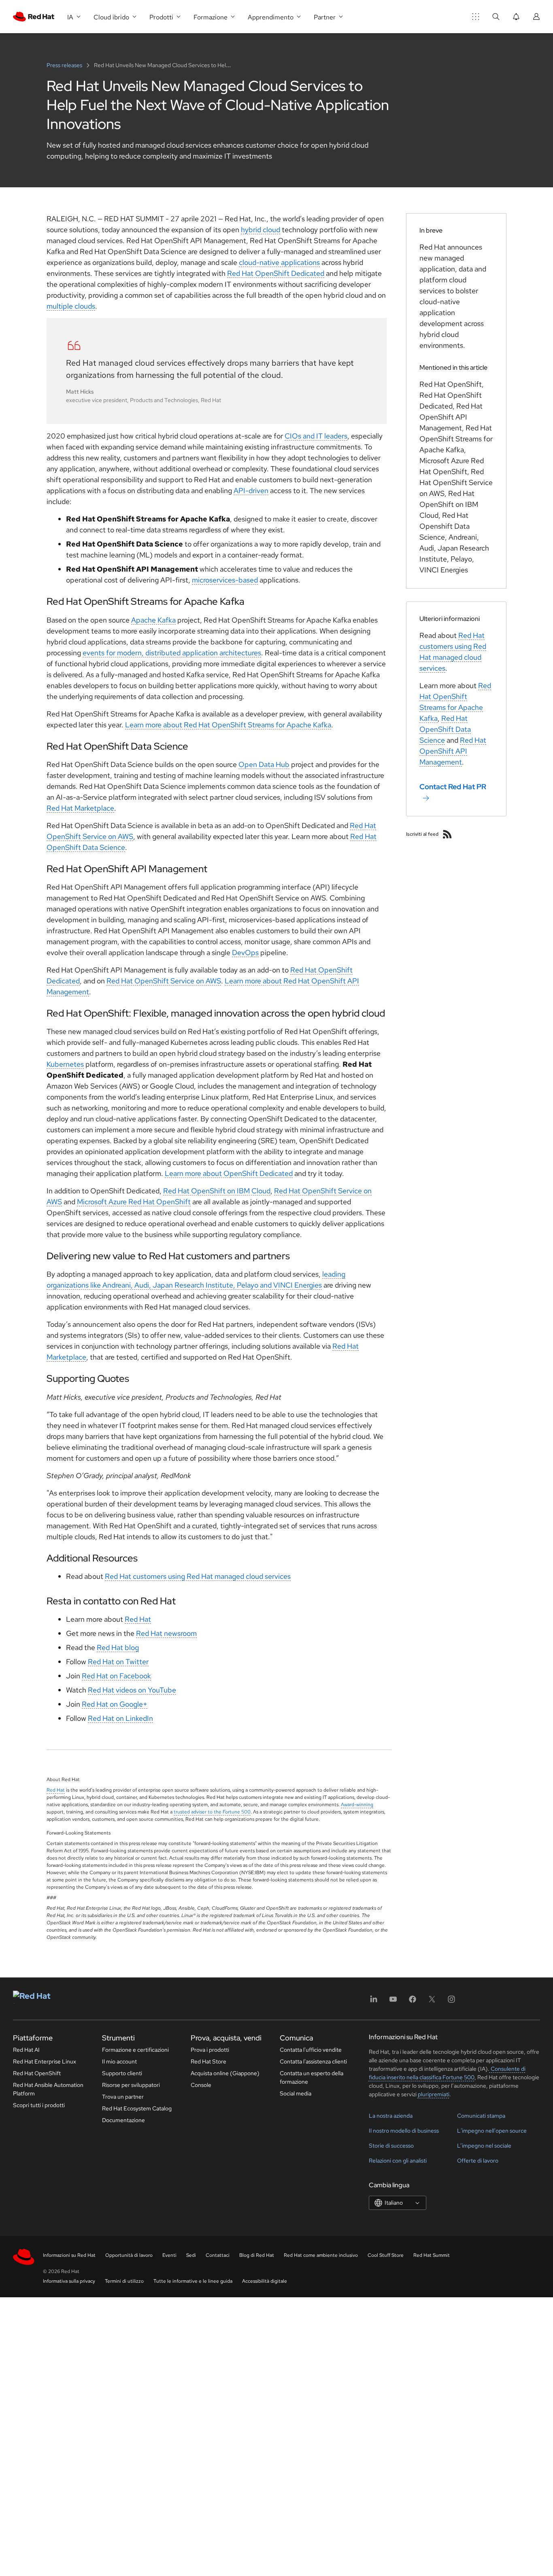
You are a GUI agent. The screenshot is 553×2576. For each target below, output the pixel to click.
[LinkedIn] (374, 2002)
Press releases (65, 65)
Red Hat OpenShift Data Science (445, 729)
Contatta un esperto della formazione (312, 2077)
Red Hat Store (208, 2061)
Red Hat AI (26, 2050)
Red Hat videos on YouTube (132, 1690)
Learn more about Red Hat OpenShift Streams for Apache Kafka (228, 725)
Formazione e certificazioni (135, 2050)
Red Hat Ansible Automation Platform (48, 2089)
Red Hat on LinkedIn (120, 1718)
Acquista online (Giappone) (225, 2073)
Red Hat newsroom (166, 1633)
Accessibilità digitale (265, 2281)
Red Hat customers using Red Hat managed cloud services (198, 1576)
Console (201, 2085)
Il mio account (119, 2061)
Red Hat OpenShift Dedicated (276, 273)
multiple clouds (71, 306)
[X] (432, 2002)
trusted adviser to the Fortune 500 (212, 1812)
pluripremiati (434, 2094)
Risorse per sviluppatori (131, 2085)
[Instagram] (451, 2002)
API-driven (251, 490)
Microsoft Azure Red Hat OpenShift (134, 1202)
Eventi (169, 2255)
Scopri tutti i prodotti (39, 2105)
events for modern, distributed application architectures (172, 653)
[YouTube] (393, 2002)
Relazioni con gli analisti (398, 2161)
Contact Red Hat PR (453, 787)
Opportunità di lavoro (129, 2255)
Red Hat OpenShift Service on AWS (164, 981)
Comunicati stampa (481, 2116)
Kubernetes (65, 1064)
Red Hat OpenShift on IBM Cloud (217, 1191)
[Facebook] (413, 2002)
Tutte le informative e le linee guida (193, 2281)
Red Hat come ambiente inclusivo (321, 2255)
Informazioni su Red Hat (69, 2255)
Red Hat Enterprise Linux (45, 2061)
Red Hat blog (118, 1647)
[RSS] (447, 834)
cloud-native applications (279, 262)
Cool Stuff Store (386, 2255)
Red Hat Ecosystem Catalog (137, 2108)
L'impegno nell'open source (492, 2131)
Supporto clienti (122, 2073)
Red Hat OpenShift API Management (453, 751)
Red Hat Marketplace (80, 808)
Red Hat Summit (432, 2255)
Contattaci (218, 2255)
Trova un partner (123, 2097)
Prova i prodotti (210, 2050)
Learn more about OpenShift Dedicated (229, 1173)
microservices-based (225, 580)
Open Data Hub (264, 764)
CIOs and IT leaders (316, 436)
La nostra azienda (391, 2116)
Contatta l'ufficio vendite (311, 2050)
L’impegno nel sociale (484, 2146)
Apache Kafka (153, 620)
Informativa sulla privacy (69, 2281)
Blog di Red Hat (257, 2255)
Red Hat (138, 1619)
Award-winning (357, 1805)
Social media (296, 2093)
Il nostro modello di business (404, 2131)
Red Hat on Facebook (116, 1676)
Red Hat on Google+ (115, 1704)
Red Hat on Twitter (118, 1662)
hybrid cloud (261, 230)
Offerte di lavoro (478, 2161)
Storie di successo (391, 2146)
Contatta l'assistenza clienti (313, 2061)
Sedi (191, 2255)
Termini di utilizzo (124, 2281)
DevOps (245, 952)
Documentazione (123, 2120)
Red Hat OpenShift (37, 2073)
